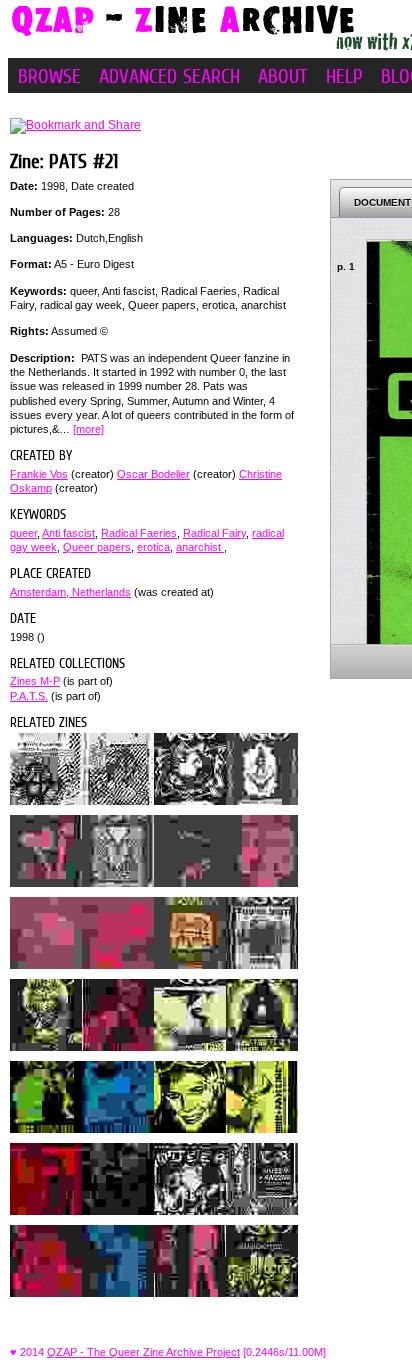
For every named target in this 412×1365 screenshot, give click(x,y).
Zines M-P (35, 681)
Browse (49, 76)
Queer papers (97, 547)
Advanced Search (169, 76)
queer (23, 533)
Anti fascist (68, 533)
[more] (88, 429)
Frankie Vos (39, 474)
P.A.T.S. (29, 696)
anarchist (200, 547)
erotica (153, 547)
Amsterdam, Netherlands (70, 592)
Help (344, 76)
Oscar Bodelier (153, 474)
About (283, 76)
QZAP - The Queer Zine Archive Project (143, 1352)
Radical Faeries (139, 533)
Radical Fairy (214, 533)
